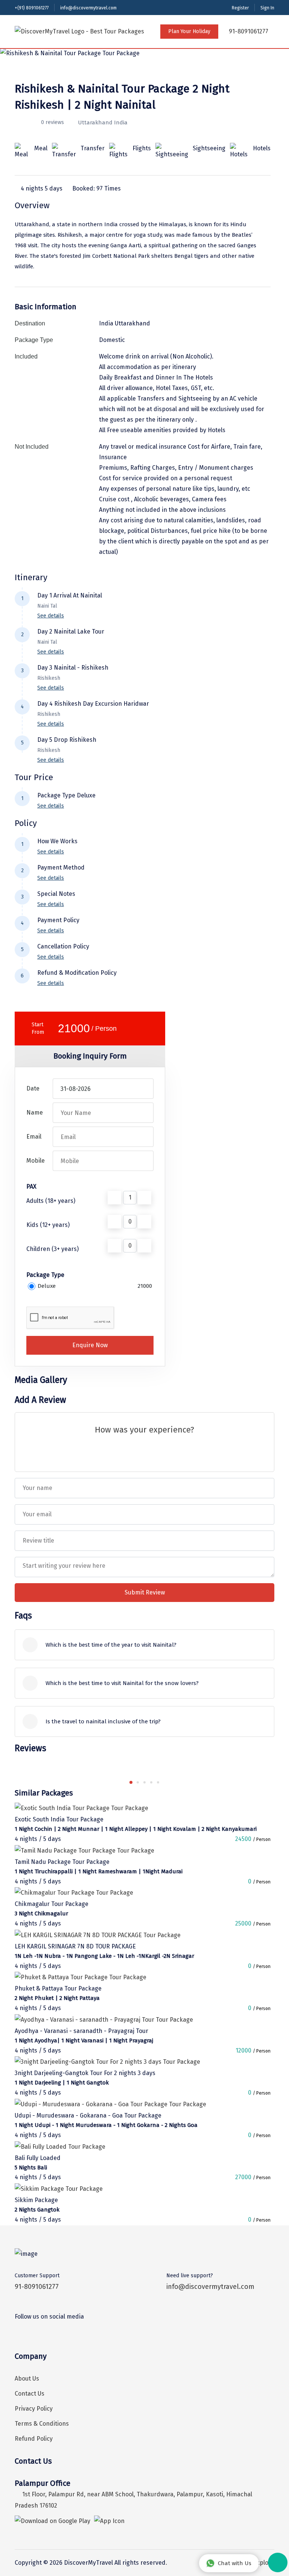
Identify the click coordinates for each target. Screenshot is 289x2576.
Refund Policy (34, 2439)
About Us (27, 2379)
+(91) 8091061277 (32, 8)
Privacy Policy (34, 2409)
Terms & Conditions (42, 2424)
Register (240, 8)
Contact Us (30, 2394)
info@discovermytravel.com (88, 8)
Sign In (267, 8)
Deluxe (47, 1286)
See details (51, 616)
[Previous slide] (117, 1782)
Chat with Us (235, 2563)
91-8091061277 (248, 31)
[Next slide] (172, 1782)
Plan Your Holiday (189, 31)
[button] (131, 1782)
